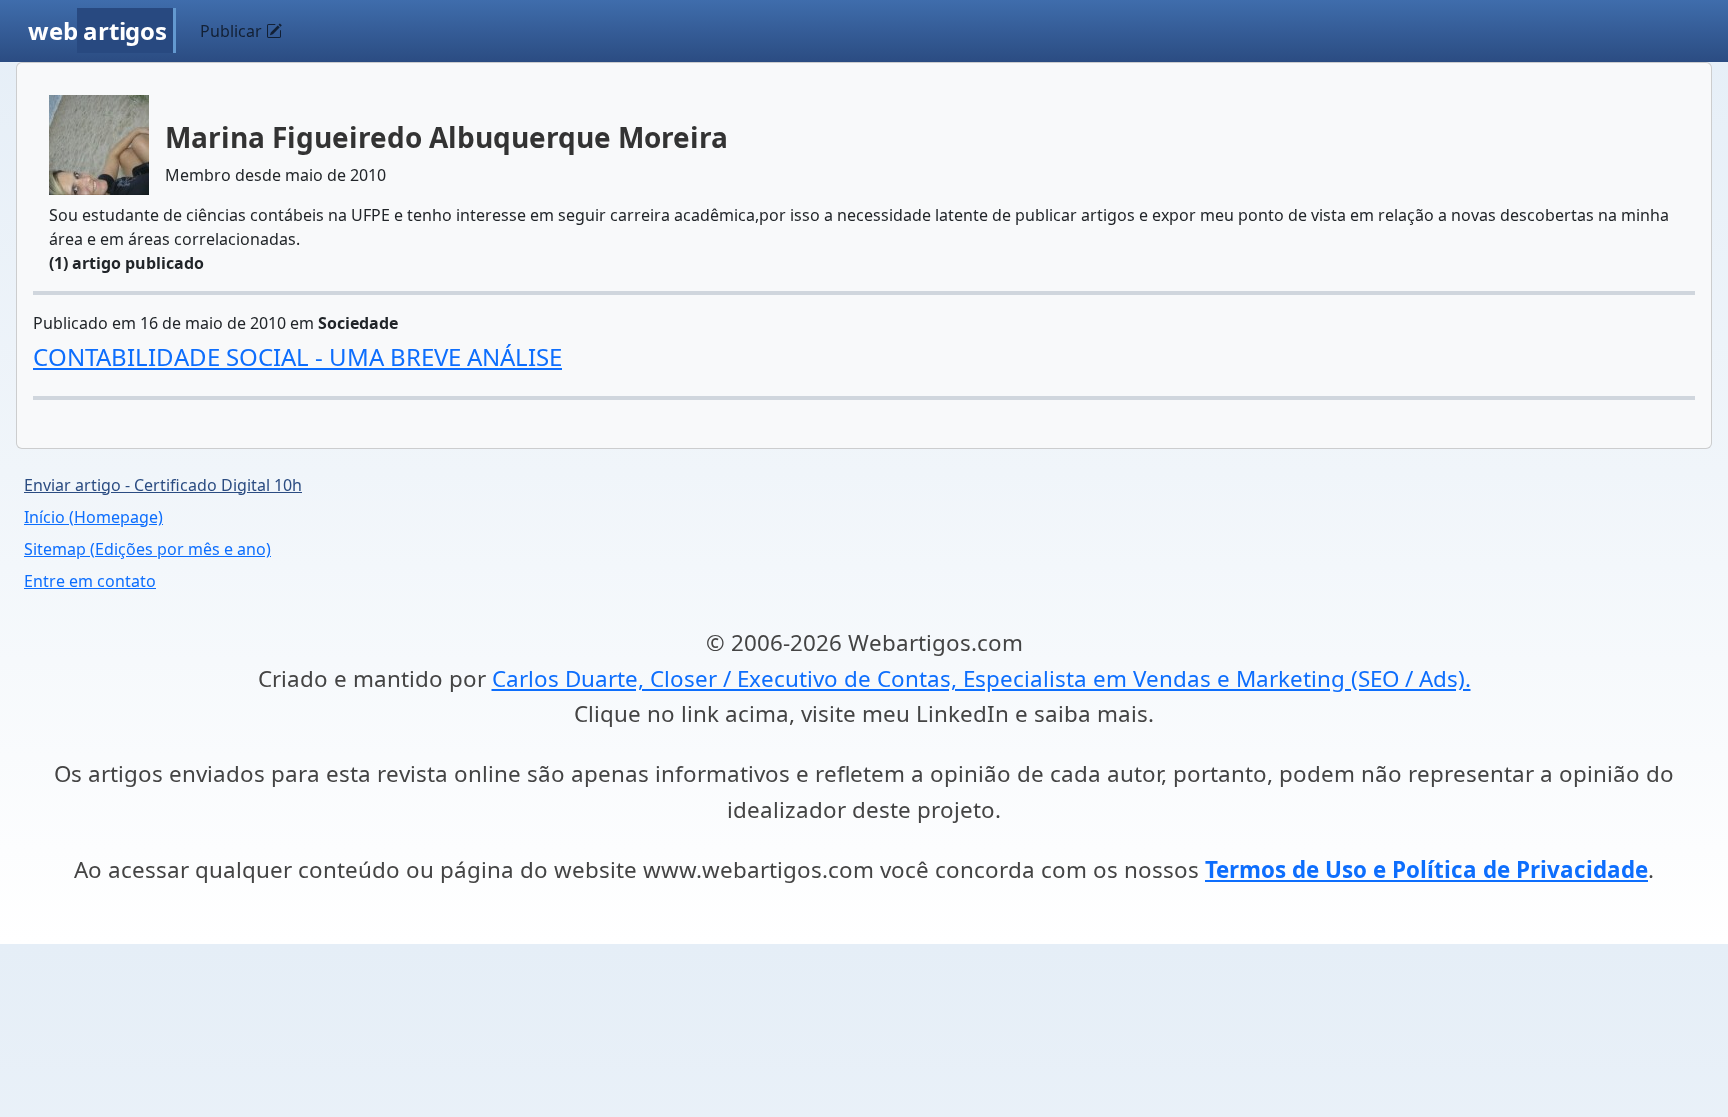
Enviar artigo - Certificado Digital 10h (163, 485)
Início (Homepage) (93, 517)
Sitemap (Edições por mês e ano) (147, 549)
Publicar (233, 31)
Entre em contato (90, 581)
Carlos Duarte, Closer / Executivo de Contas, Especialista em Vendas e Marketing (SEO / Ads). (981, 678)
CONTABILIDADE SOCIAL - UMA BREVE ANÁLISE (297, 356)
